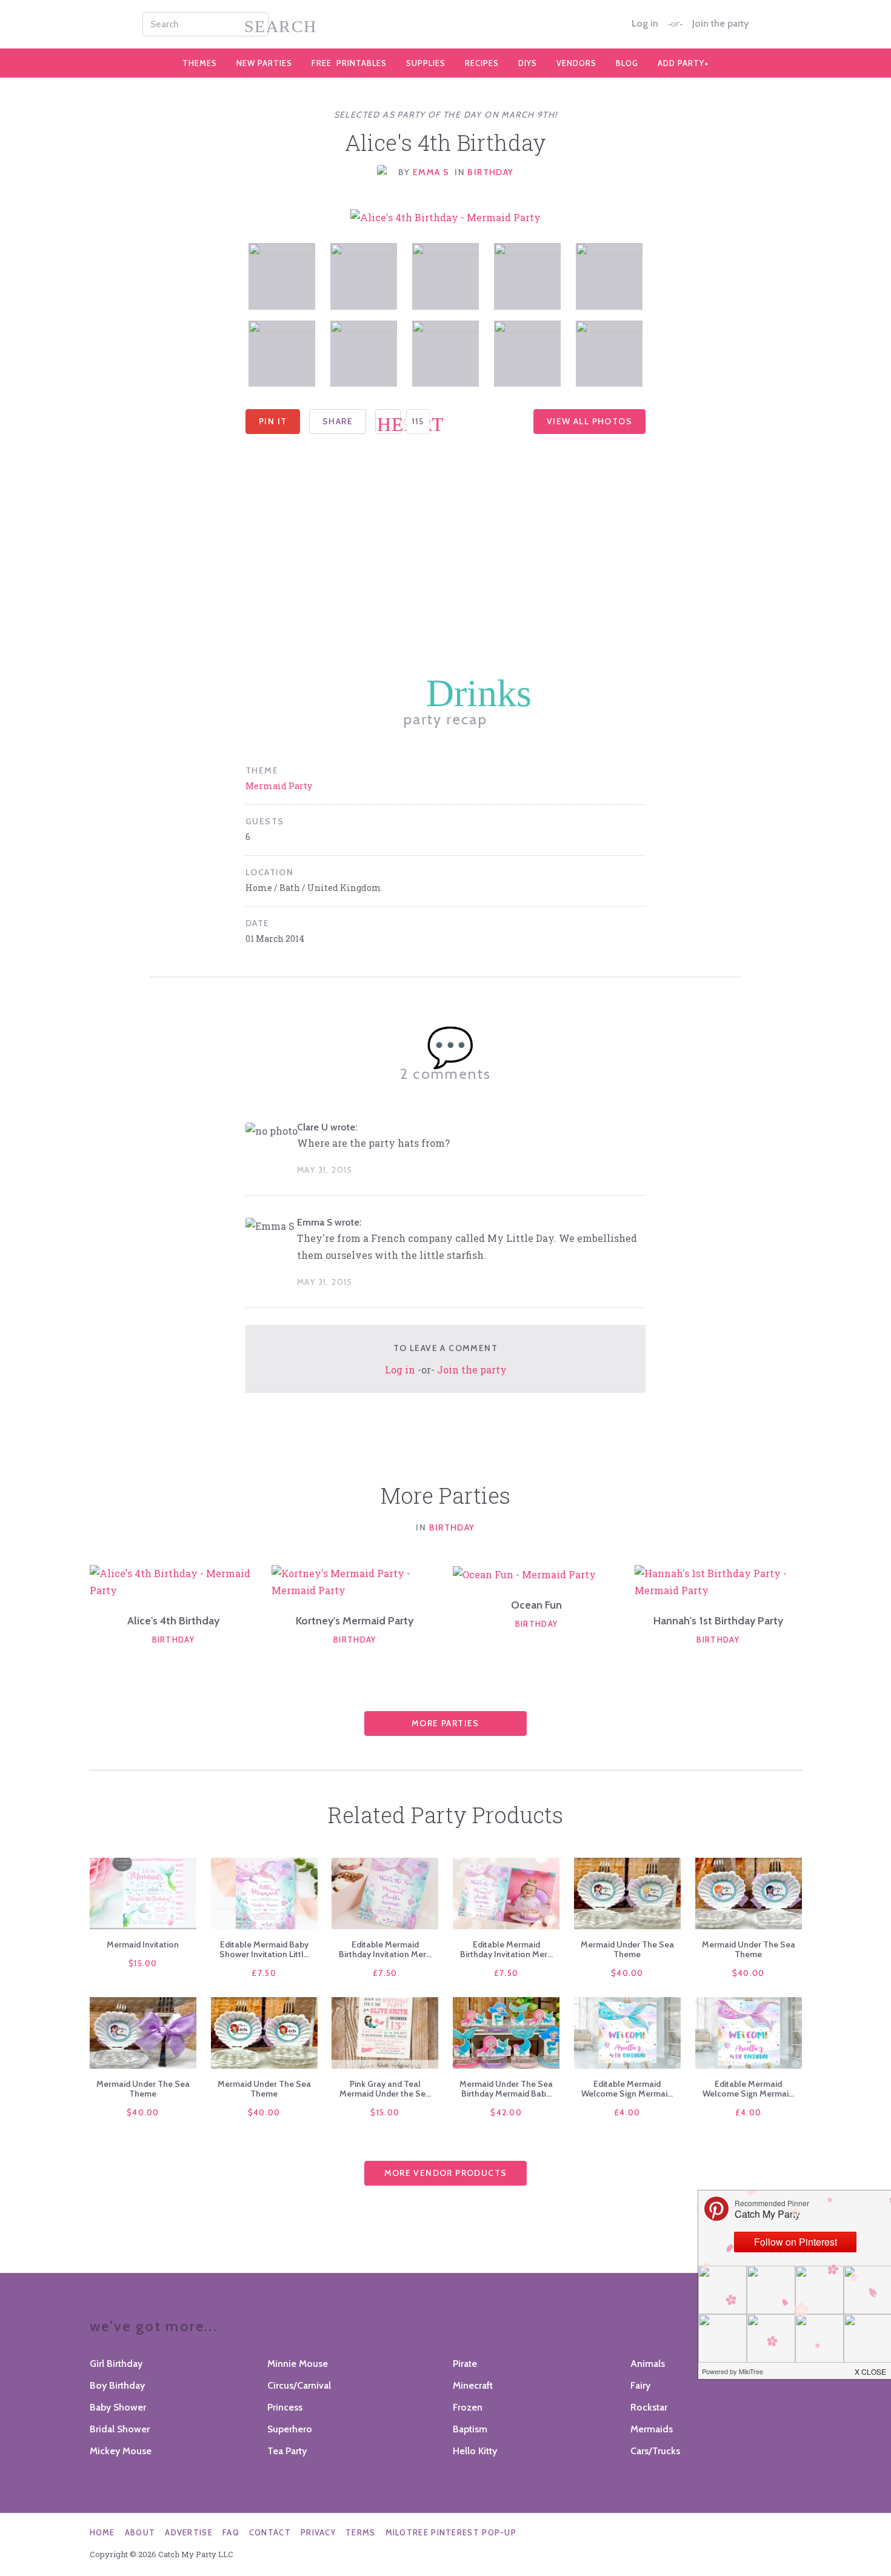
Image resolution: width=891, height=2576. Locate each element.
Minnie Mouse (298, 2364)
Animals (648, 2364)
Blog (627, 63)
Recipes (482, 63)
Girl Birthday (116, 2364)
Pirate (465, 2364)
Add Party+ (683, 63)
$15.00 (143, 1963)
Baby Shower (118, 2407)
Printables (349, 63)
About (140, 2532)
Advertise (189, 2532)
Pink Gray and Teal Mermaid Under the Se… (385, 2089)
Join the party (720, 24)
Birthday (490, 172)
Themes (200, 63)
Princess (285, 2407)
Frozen (468, 2407)
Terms (361, 2532)
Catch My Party (446, 24)
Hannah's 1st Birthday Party (718, 1621)
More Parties (446, 1723)
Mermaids (652, 2429)
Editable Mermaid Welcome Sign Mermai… (627, 2089)
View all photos (589, 421)
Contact (270, 2532)
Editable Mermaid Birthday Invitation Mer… (385, 1949)
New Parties (264, 63)
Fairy (640, 2385)
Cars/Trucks (655, 2451)
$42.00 (506, 2112)
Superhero (290, 2429)
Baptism (470, 2429)
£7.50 (264, 1973)
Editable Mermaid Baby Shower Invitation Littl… (264, 1949)
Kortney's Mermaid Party (355, 1621)
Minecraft (473, 2385)
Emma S (431, 172)
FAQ (231, 2532)
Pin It (273, 421)
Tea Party (287, 2451)
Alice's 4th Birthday (173, 1621)
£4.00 (627, 2112)
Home (102, 2532)
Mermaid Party (279, 786)
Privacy (318, 2532)
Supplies (426, 63)
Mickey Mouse (121, 2451)
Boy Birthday (117, 2385)
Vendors (576, 63)
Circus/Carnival (299, 2385)
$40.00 (627, 1973)
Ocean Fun (536, 1605)
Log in (645, 24)
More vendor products (446, 2173)
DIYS (528, 63)
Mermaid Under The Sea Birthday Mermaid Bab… (506, 2089)
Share (338, 421)
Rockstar (649, 2407)
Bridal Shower (120, 2429)
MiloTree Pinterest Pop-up (451, 2532)
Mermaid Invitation (143, 1944)
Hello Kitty (475, 2451)
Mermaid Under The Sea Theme (627, 1949)
